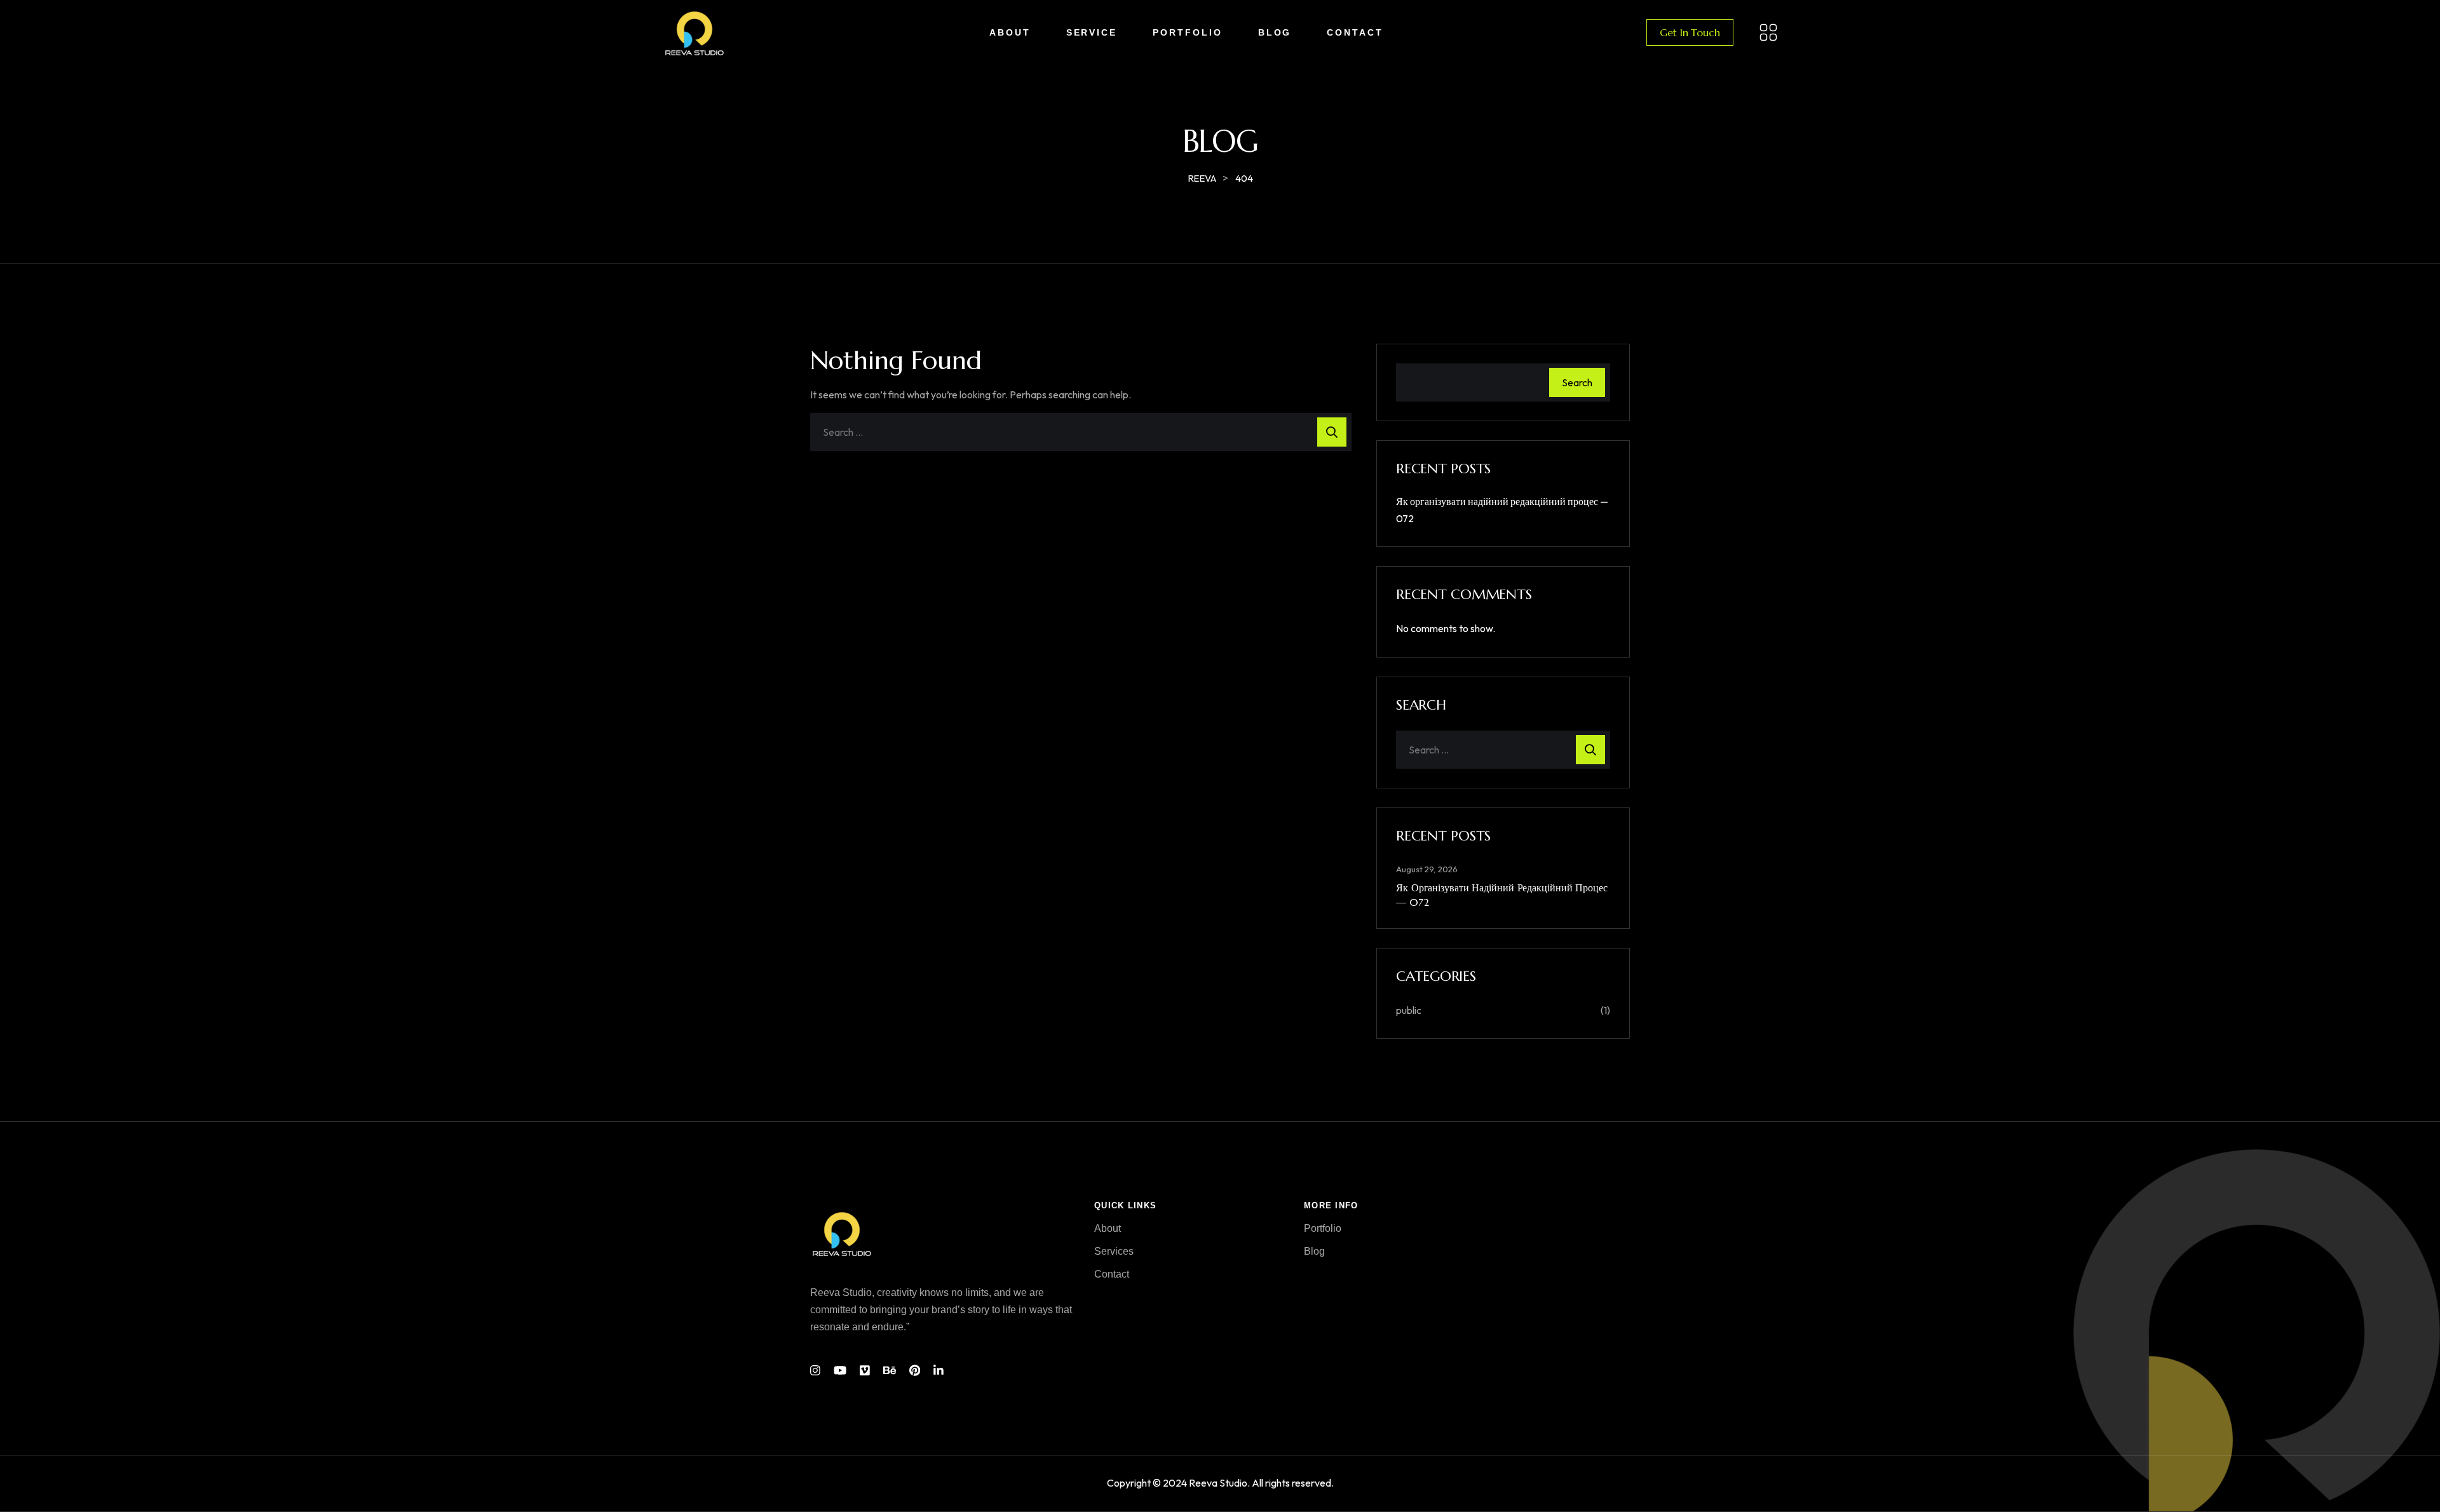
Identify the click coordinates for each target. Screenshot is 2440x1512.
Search (1577, 382)
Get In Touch (1690, 32)
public (1409, 1010)
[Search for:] (1081, 432)
